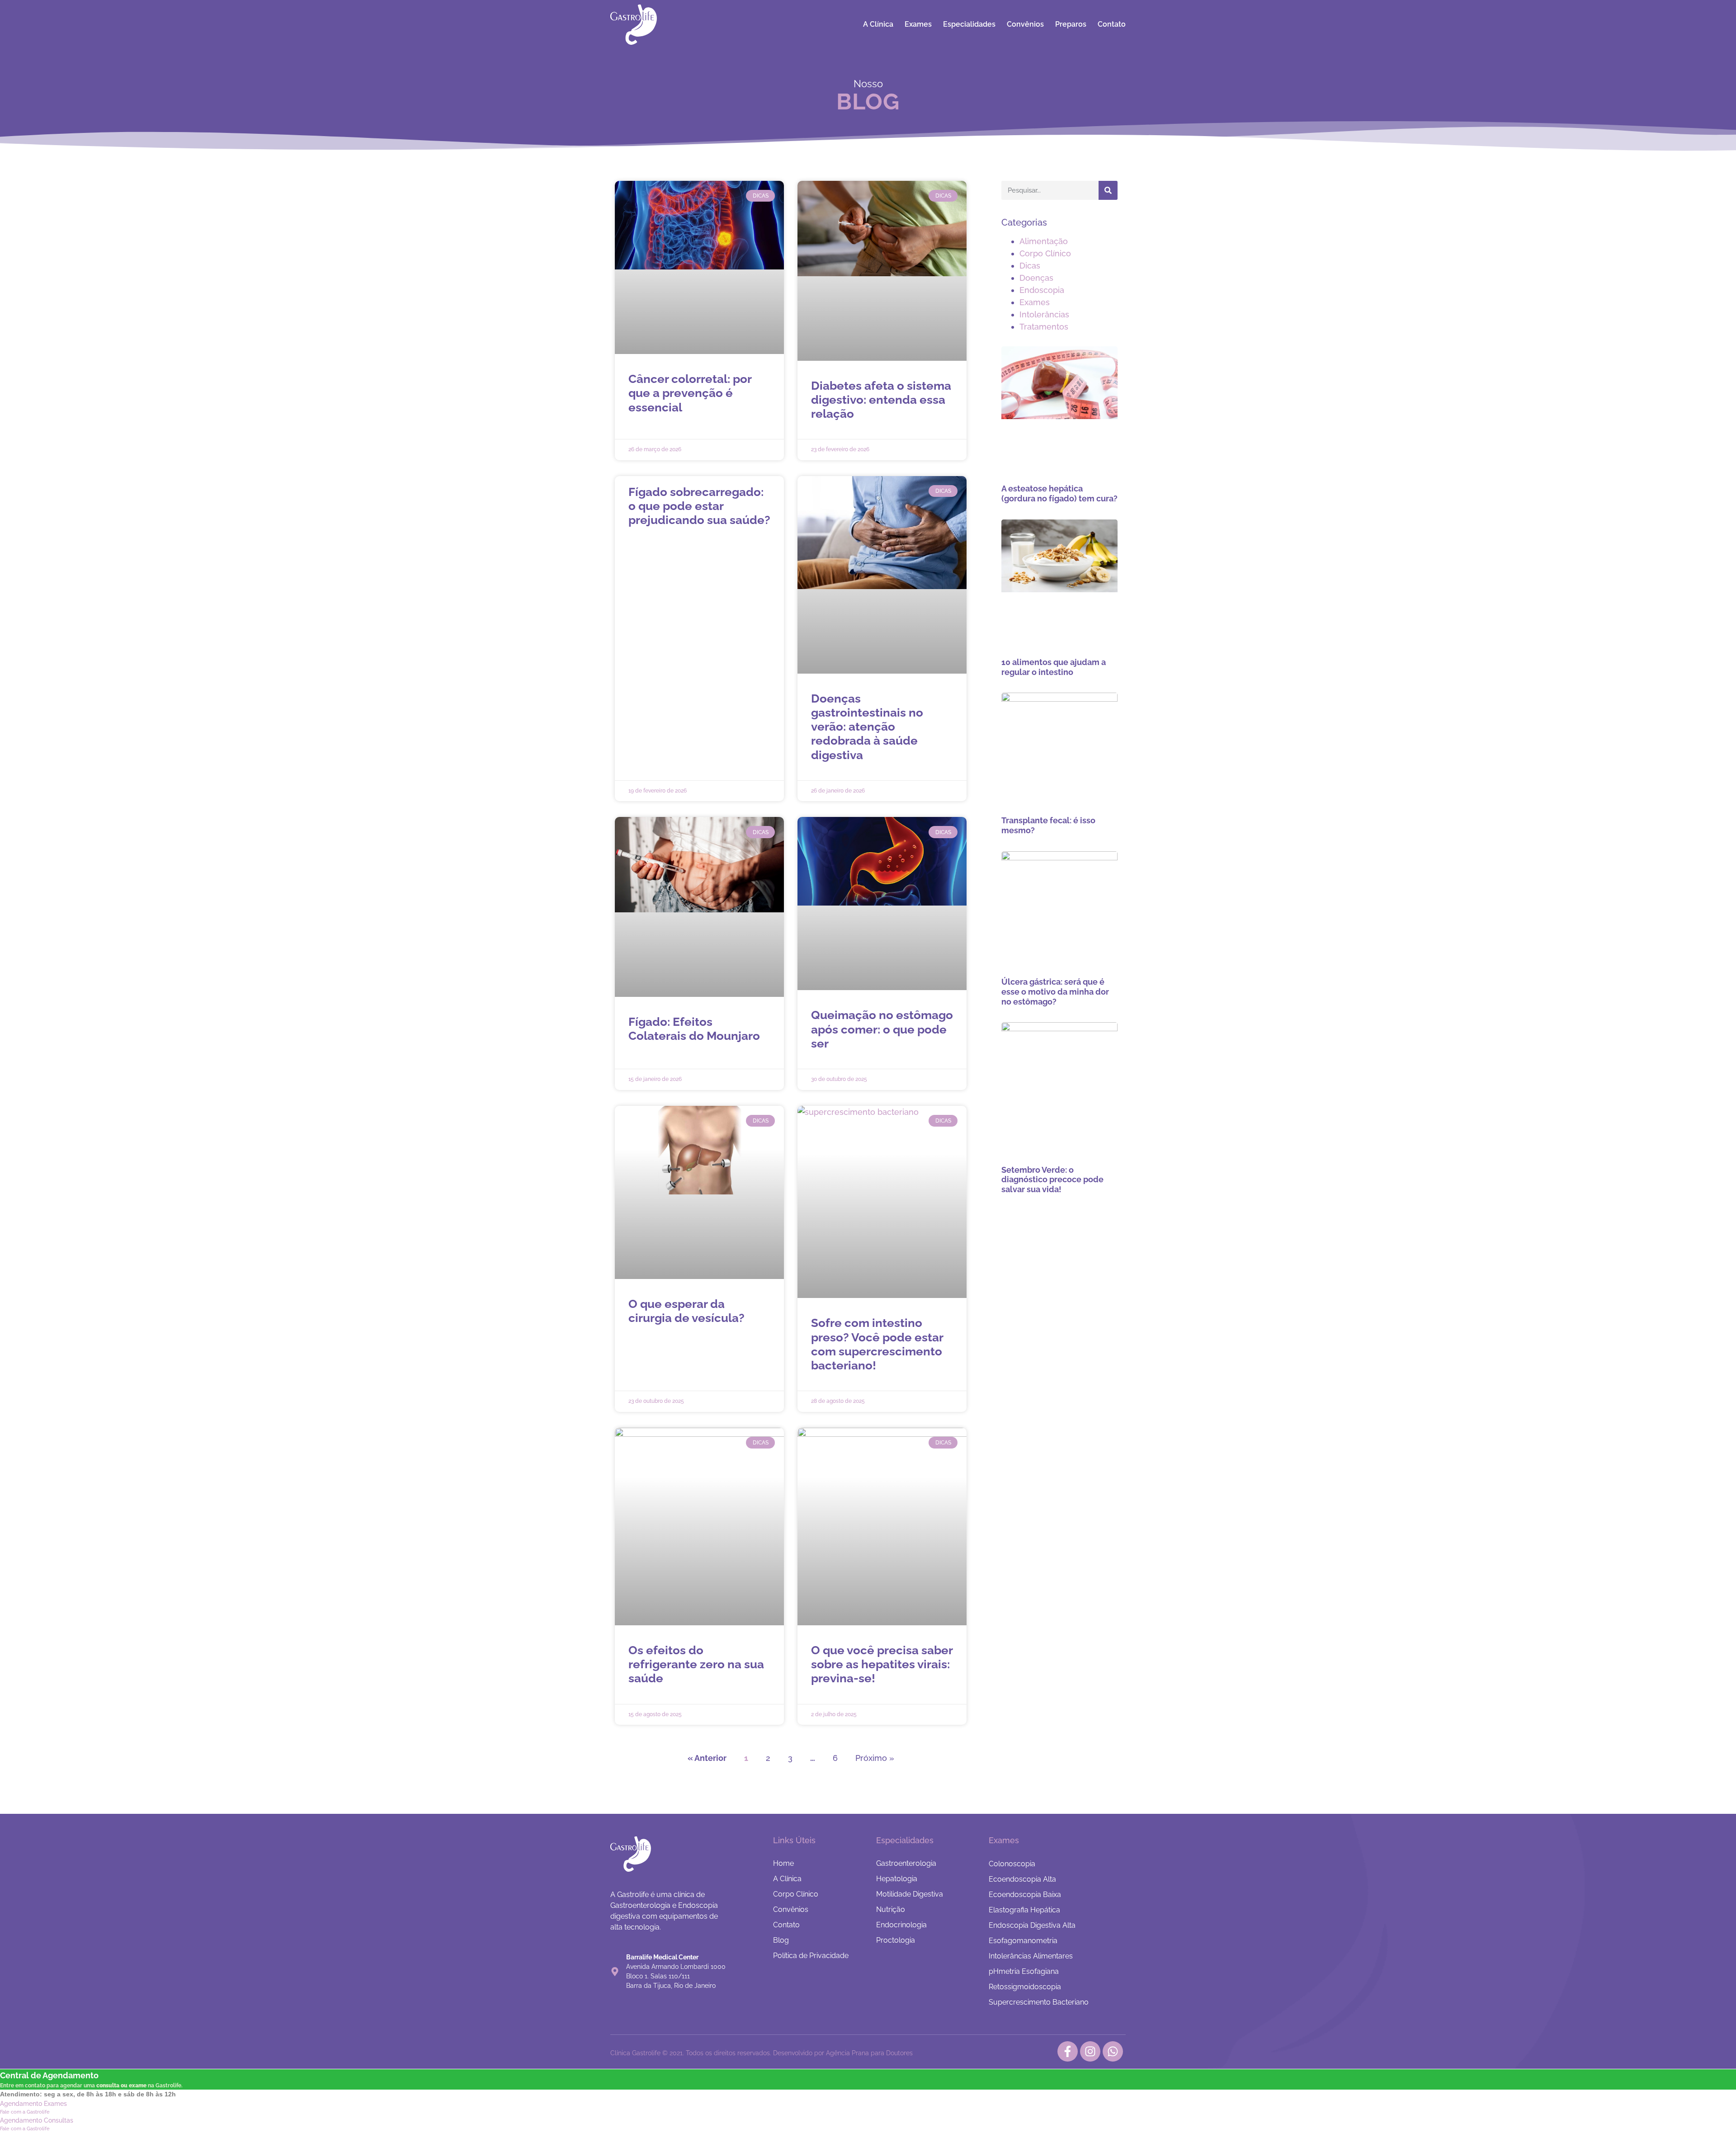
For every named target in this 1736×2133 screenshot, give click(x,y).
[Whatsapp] (1113, 2051)
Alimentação (1044, 241)
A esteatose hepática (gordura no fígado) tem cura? (1059, 493)
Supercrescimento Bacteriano (1039, 2002)
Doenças (1036, 278)
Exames (918, 24)
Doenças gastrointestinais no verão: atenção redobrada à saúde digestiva (867, 727)
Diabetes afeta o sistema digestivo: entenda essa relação (881, 400)
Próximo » (875, 1758)
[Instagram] (1090, 2051)
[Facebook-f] (1068, 2051)
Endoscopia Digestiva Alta (1032, 1925)
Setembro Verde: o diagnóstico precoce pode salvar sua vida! (1052, 1180)
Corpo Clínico (1045, 253)
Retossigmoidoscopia (1025, 1987)
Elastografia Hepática (1024, 1910)
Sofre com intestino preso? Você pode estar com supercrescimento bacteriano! (877, 1344)
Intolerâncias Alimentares (1031, 1956)
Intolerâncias (1044, 314)
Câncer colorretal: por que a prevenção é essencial (690, 393)
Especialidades (969, 24)
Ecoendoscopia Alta (1022, 1879)
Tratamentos (1044, 327)
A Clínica (878, 24)
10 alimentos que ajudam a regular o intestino (1054, 667)
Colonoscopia (1012, 1864)
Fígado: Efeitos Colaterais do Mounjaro (694, 1029)
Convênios (1025, 24)
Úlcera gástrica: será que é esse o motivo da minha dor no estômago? (1055, 991)
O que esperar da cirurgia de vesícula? (686, 1311)
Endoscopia (1042, 290)
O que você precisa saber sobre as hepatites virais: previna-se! (882, 1664)
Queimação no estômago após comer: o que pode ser (882, 1029)
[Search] (1108, 190)
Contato (1112, 24)
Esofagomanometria (1023, 1941)
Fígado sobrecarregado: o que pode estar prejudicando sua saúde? (699, 506)
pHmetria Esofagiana (1024, 1971)
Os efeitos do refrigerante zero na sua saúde (696, 1664)
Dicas (1030, 266)
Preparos (1071, 24)
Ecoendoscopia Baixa (1025, 1895)
